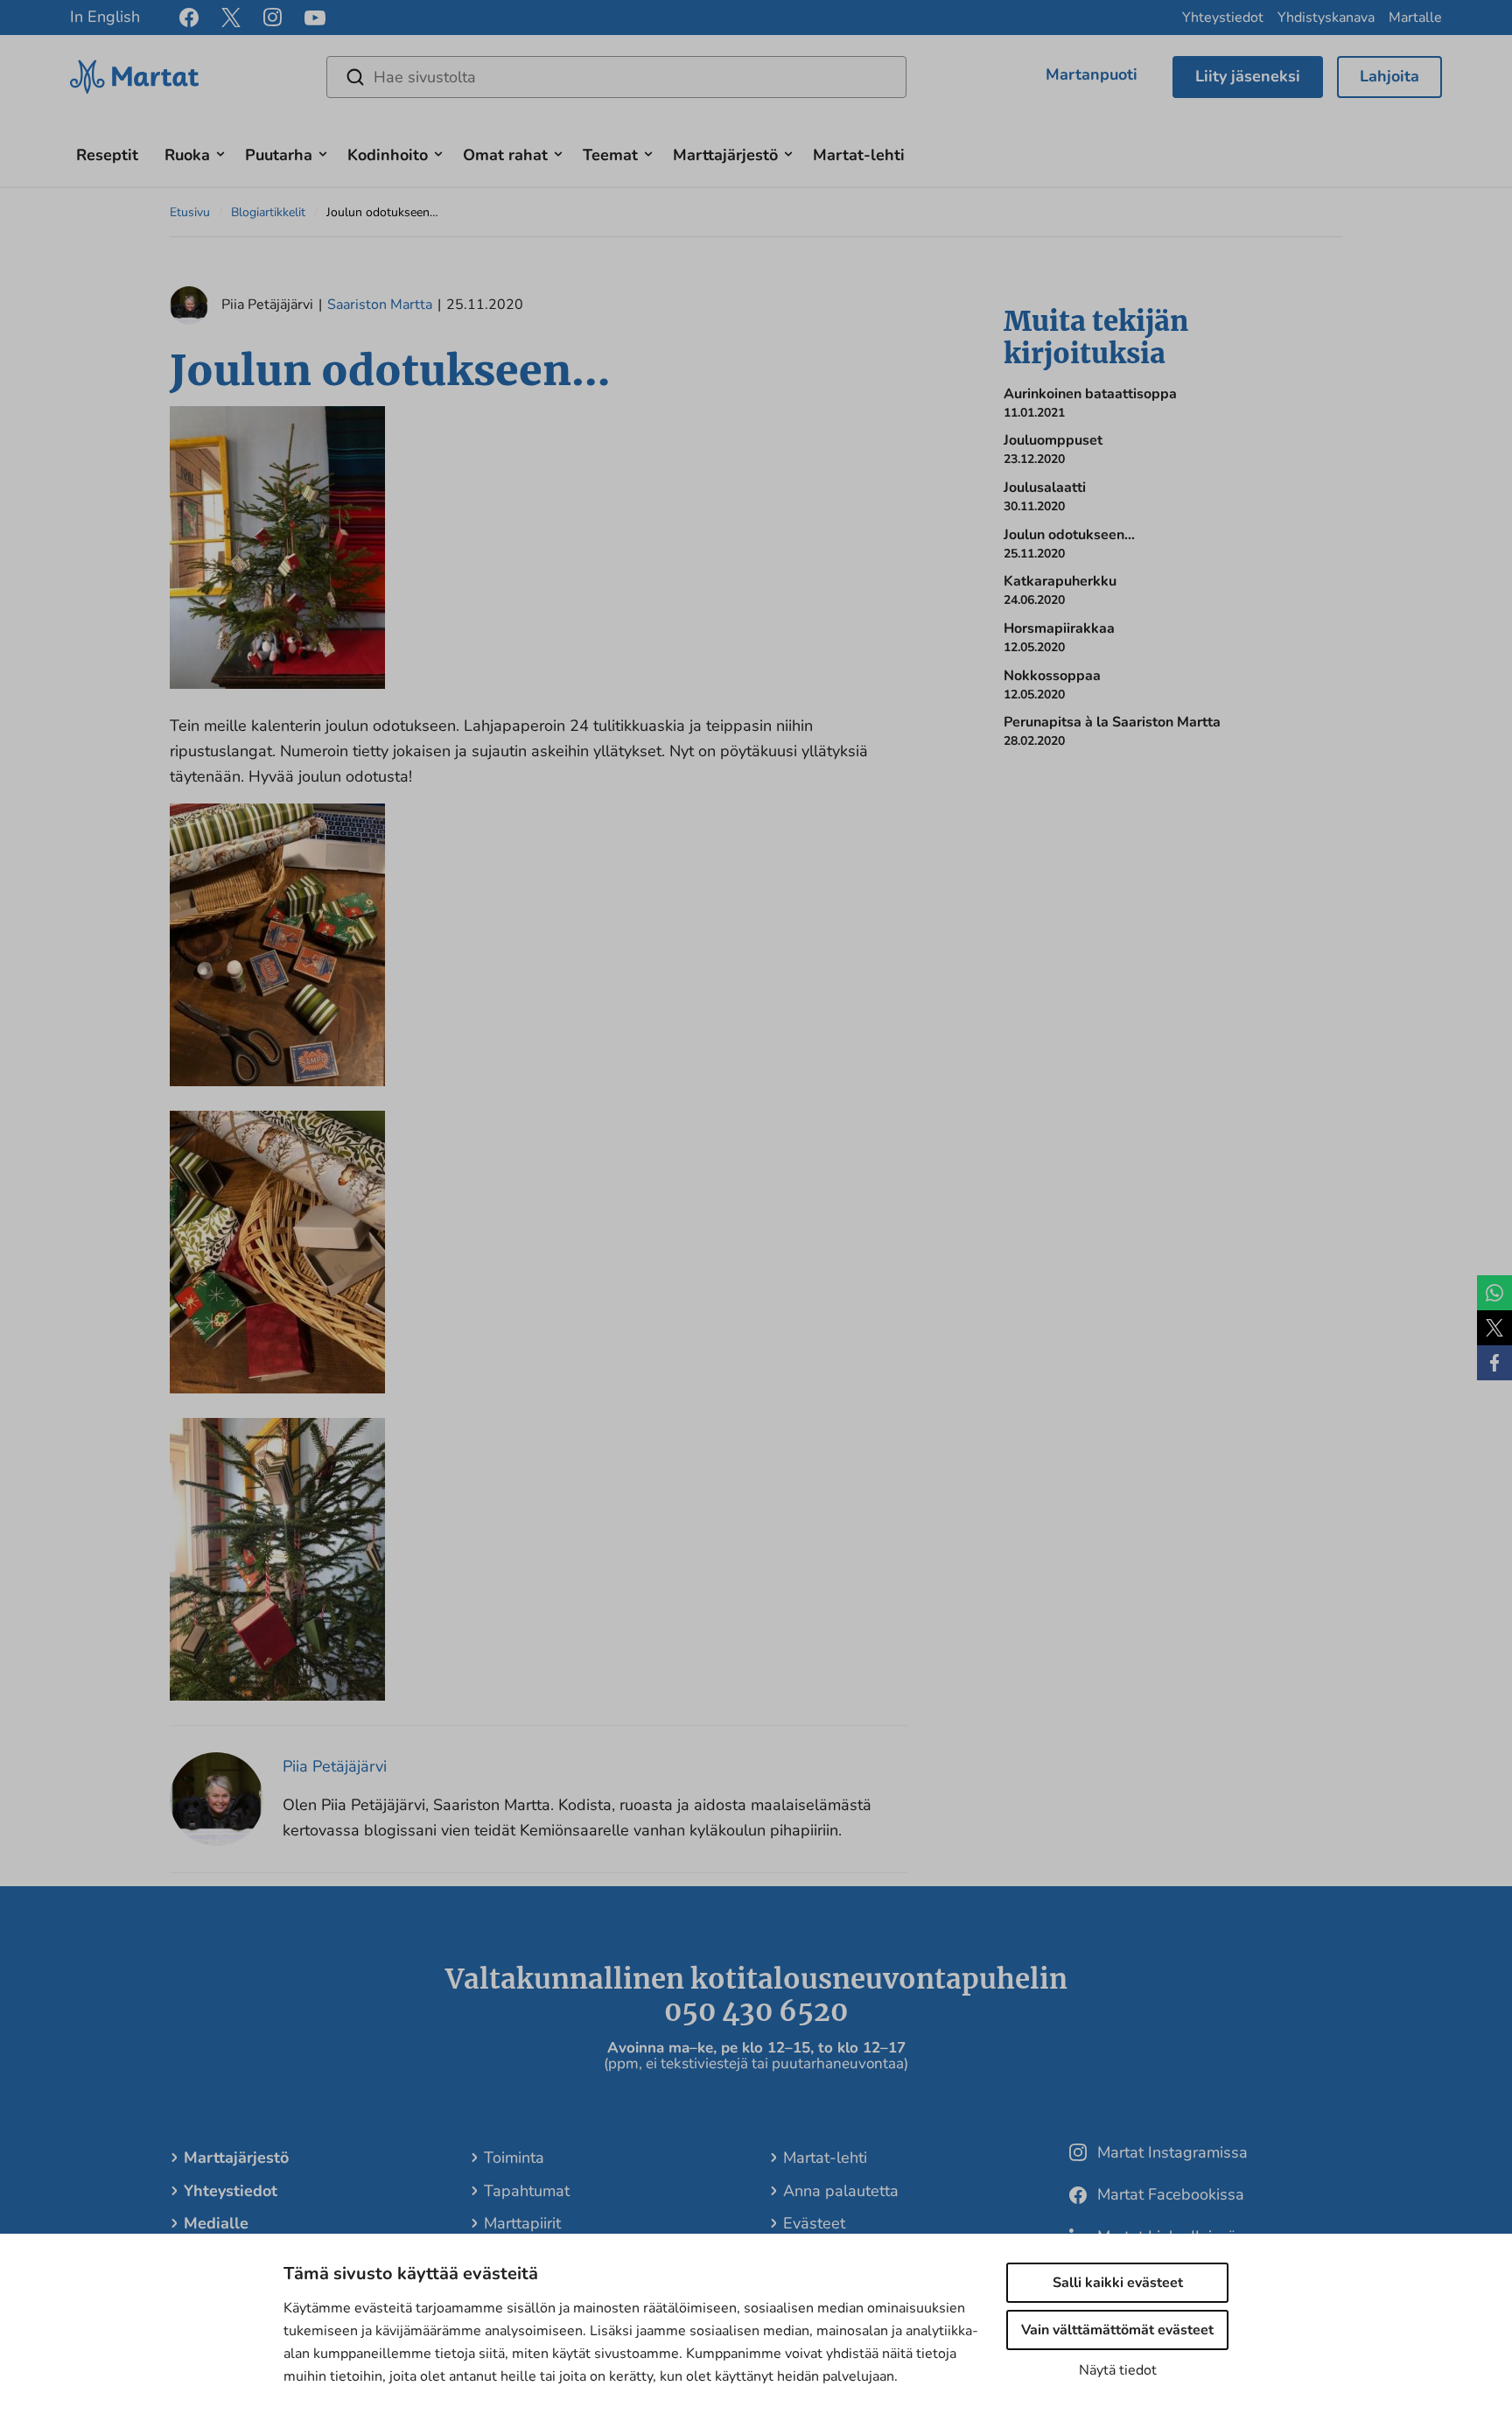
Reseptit (107, 155)
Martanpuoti (1092, 74)
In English (105, 17)
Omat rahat (505, 155)
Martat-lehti (859, 155)
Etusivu (190, 212)
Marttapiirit (522, 2223)
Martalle (1415, 18)
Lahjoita (1389, 76)
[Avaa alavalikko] (220, 152)
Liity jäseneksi (1248, 76)
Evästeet (814, 2223)
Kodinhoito (388, 155)
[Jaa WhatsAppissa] (1494, 1293)
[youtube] (315, 18)
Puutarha (279, 155)
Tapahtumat (527, 2191)
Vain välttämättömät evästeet (1117, 2330)
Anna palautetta (841, 2191)
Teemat (610, 155)
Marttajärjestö (725, 155)
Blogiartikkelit (268, 212)
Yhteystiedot (1223, 18)
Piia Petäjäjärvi (335, 1766)
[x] (231, 18)
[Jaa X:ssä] (1494, 1328)
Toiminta (514, 2158)
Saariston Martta (380, 305)
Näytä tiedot (1118, 2370)
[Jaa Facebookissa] (1494, 1363)
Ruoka (187, 155)
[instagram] (273, 18)
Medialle (216, 2223)
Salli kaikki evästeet (1118, 2283)
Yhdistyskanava (1326, 18)
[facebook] (189, 18)
